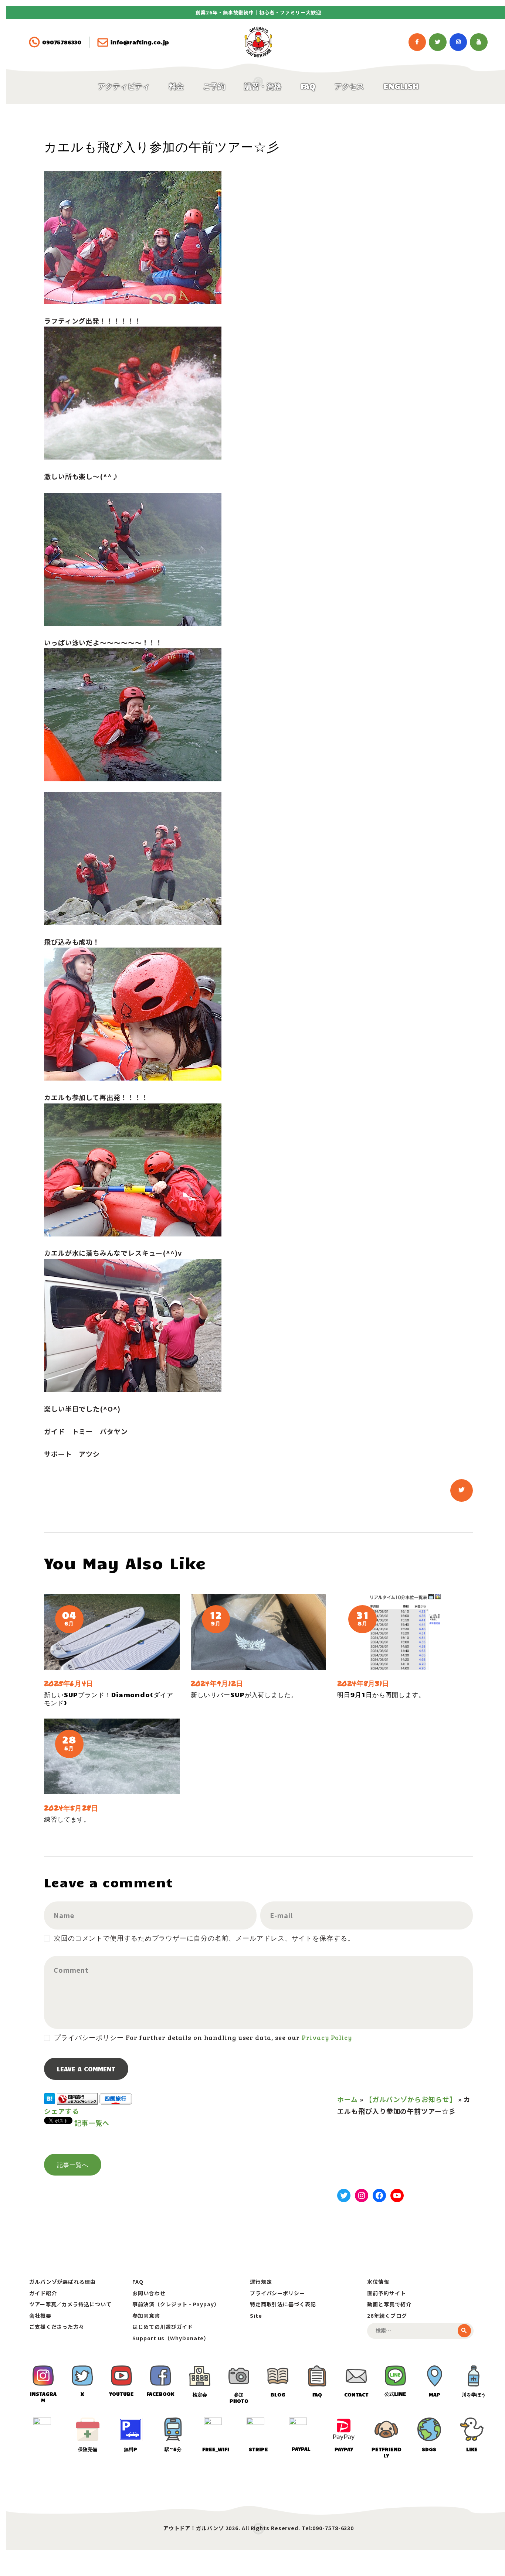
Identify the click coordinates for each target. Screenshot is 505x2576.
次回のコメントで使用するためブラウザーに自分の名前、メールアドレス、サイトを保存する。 (204, 1938)
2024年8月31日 (363, 1683)
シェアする (62, 2111)
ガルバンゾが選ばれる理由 (62, 2282)
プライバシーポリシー (277, 2293)
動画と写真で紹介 (389, 2304)
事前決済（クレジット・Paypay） (176, 2304)
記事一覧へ (92, 2123)
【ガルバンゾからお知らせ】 (411, 2099)
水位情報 (378, 2282)
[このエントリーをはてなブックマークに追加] (50, 2099)
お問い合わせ (149, 2293)
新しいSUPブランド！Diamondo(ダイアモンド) (109, 1699)
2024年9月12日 (217, 1683)
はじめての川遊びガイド (163, 2327)
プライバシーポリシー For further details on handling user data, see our (203, 2037)
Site (256, 2316)
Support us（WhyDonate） (171, 2338)
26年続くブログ (387, 2316)
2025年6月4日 (69, 1683)
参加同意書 (146, 2316)
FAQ (138, 2282)
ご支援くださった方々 (57, 2327)
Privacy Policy (327, 2037)
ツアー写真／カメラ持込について (70, 2304)
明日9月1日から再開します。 (381, 1695)
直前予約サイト (386, 2293)
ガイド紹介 (43, 2293)
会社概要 (40, 2316)
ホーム (348, 2099)
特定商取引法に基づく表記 (283, 2304)
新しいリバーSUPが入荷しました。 (244, 1695)
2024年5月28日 (71, 1808)
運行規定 (261, 2282)
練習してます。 (67, 1819)
